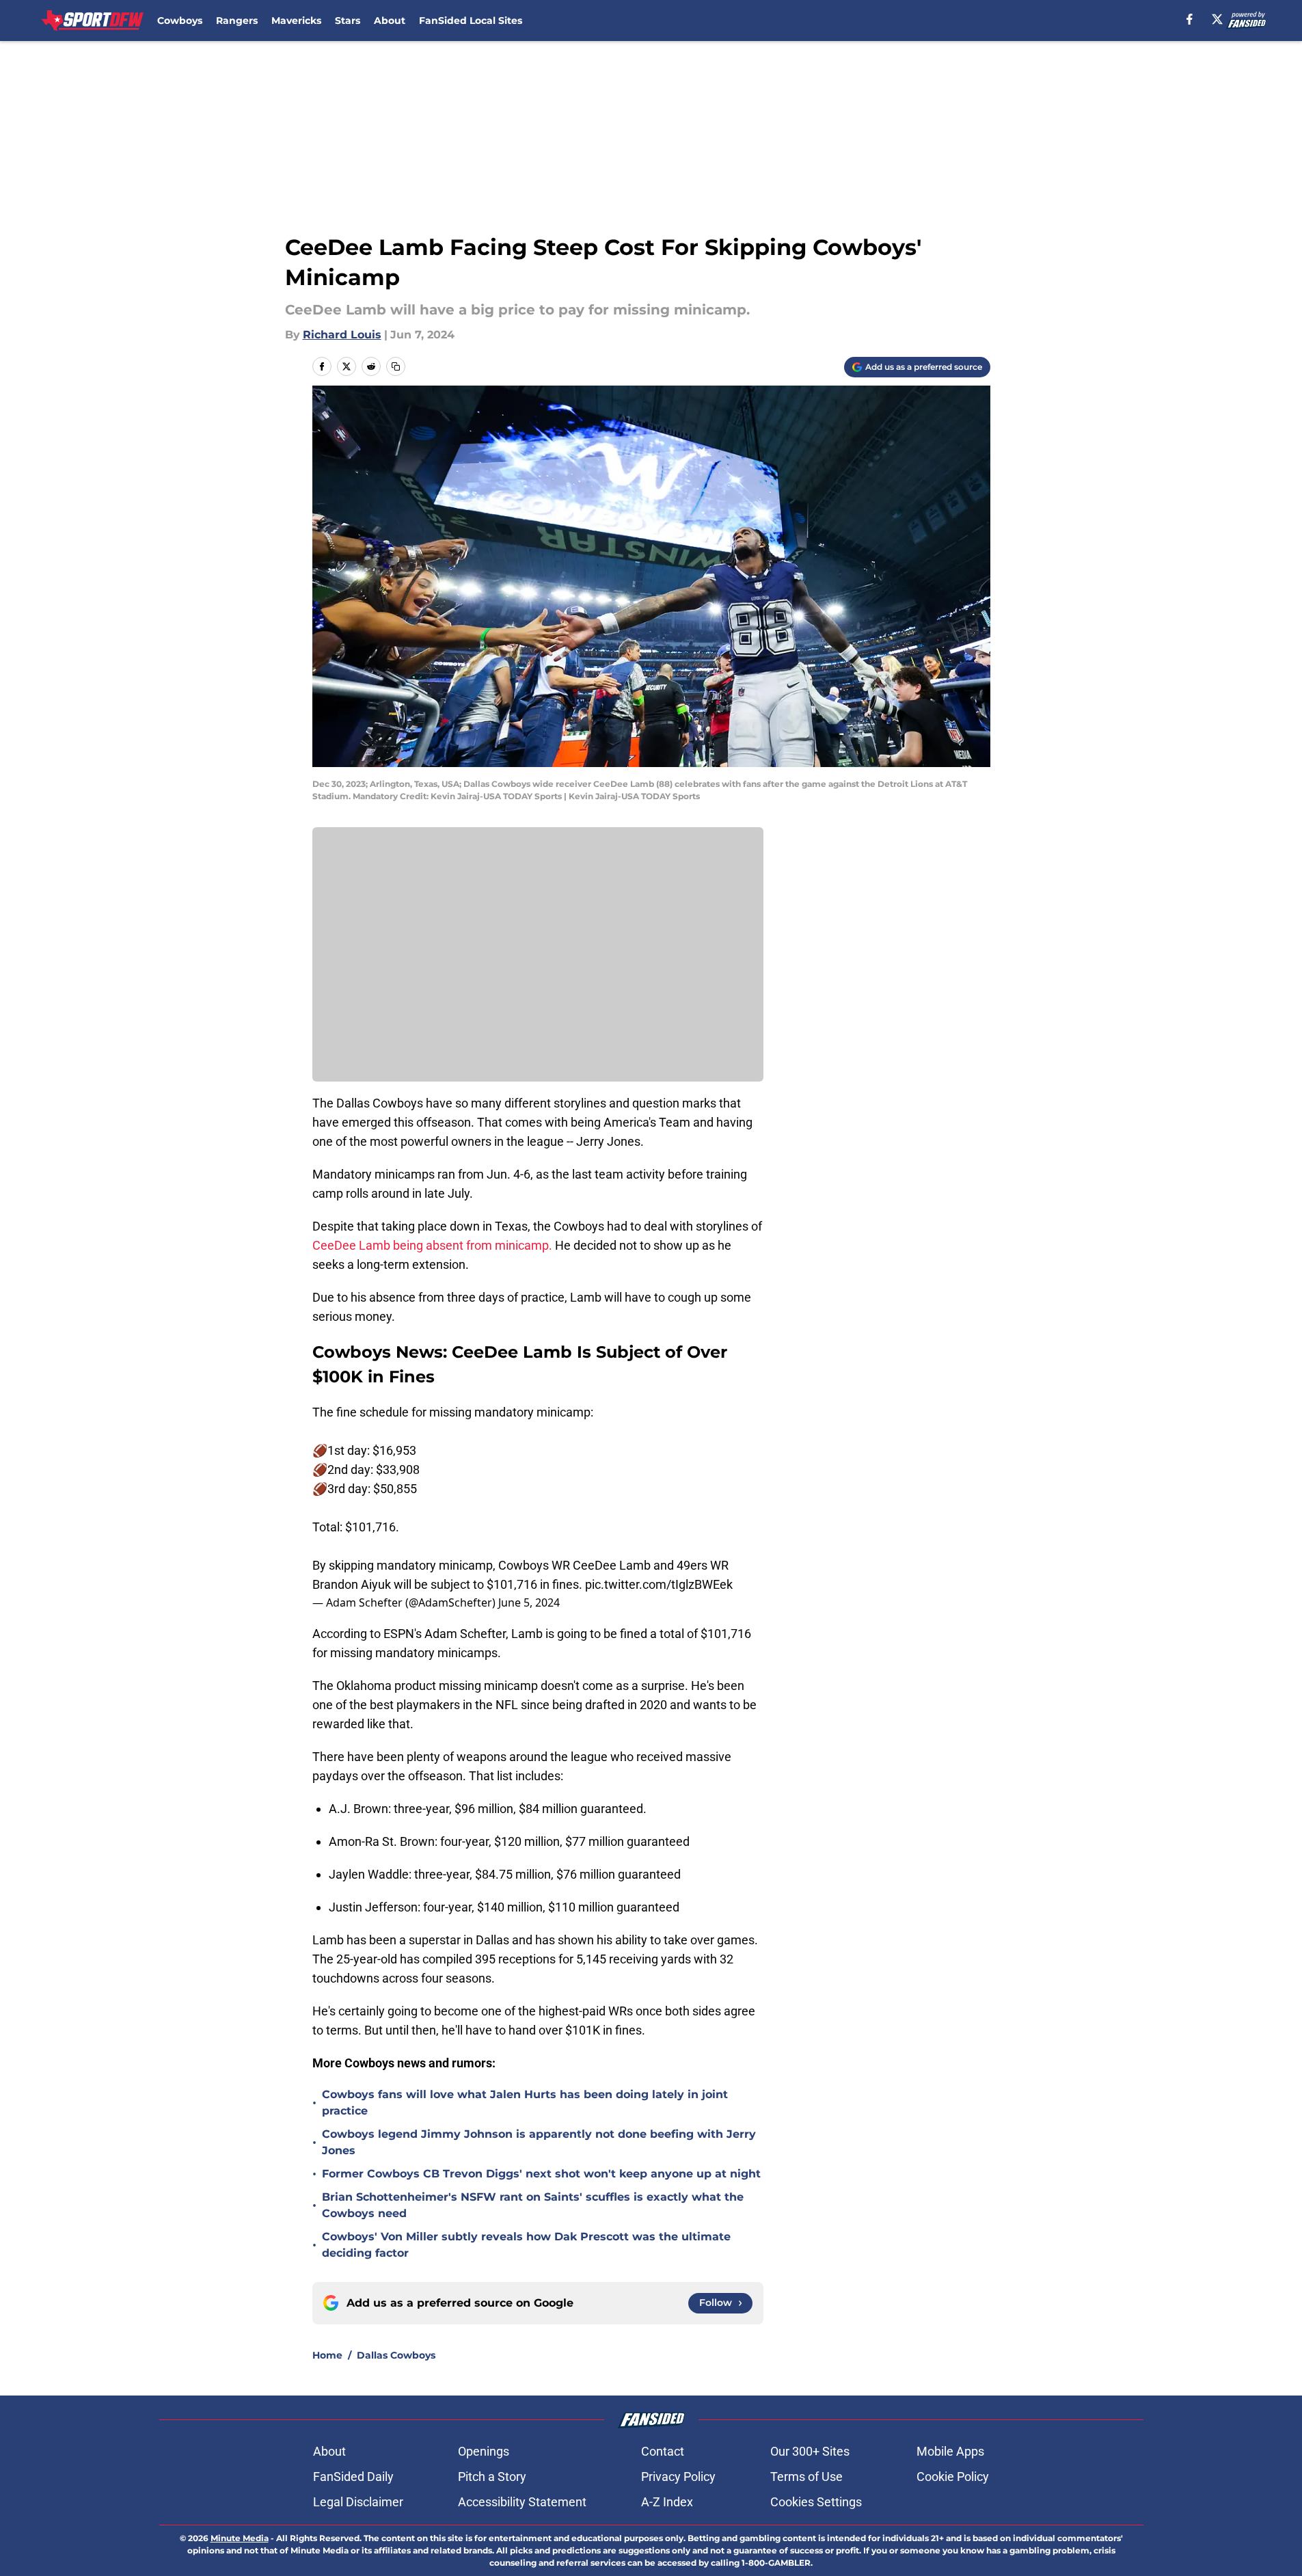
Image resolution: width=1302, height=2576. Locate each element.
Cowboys (180, 21)
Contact (663, 2451)
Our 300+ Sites (810, 2451)
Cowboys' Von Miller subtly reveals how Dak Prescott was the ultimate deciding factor (526, 2245)
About (390, 21)
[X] (1217, 19)
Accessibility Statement (522, 2502)
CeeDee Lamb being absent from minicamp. (432, 1245)
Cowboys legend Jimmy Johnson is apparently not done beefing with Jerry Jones (539, 2142)
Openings (484, 2451)
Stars (348, 21)
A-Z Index (667, 2502)
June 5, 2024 (529, 1602)
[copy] (396, 366)
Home (327, 2355)
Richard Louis (342, 335)
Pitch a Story (492, 2477)
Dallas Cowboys (396, 2355)
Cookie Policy (953, 2477)
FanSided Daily (353, 2477)
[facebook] (1190, 19)
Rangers (237, 21)
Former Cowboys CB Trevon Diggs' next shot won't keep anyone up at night (541, 2174)
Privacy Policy (678, 2477)
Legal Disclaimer (358, 2502)
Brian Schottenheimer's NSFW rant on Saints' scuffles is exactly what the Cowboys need (533, 2205)
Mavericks (296, 21)
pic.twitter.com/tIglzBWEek (659, 1584)
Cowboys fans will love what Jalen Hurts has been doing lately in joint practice (525, 2103)
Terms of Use (806, 2477)
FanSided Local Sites (471, 21)
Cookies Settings (816, 2502)
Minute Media (240, 2538)
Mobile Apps (950, 2451)
